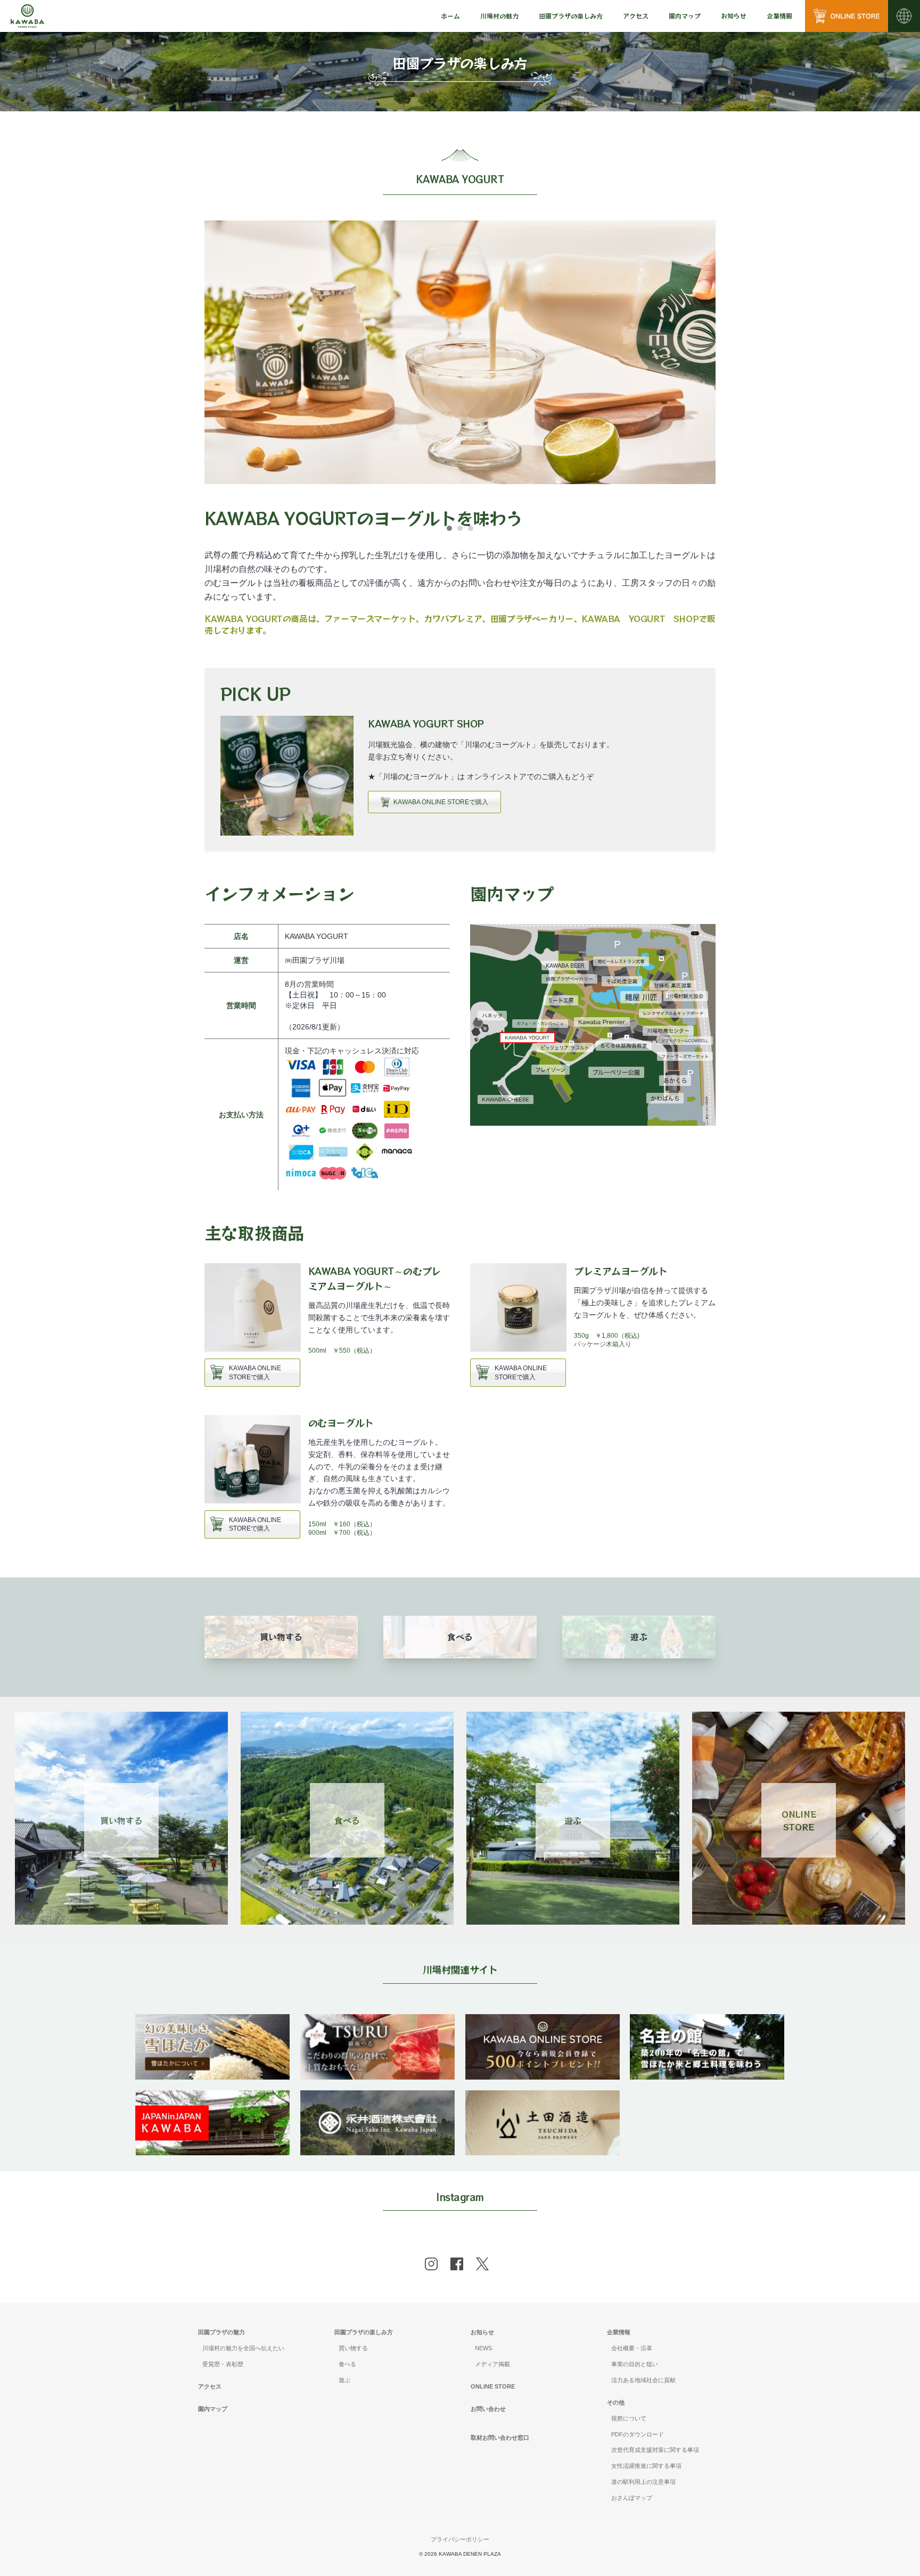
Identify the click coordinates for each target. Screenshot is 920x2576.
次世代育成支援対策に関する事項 (655, 2450)
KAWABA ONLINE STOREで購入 (441, 802)
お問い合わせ (488, 2409)
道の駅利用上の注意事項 (643, 2482)
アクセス (636, 16)
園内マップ (685, 16)
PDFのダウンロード (638, 2434)
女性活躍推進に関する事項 (646, 2466)
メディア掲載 (492, 2364)
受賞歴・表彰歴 (223, 2364)
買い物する (121, 1820)
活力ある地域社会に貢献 (643, 2380)
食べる (347, 1820)
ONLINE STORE (493, 2386)
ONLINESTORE (799, 1820)
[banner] (212, 2021)
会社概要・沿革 (632, 2348)
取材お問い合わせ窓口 (500, 2438)
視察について (629, 2418)
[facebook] (457, 2264)
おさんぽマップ (632, 2498)
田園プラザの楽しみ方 (364, 2332)
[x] (482, 2264)
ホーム (450, 16)
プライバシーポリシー (460, 2539)
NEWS (483, 2348)
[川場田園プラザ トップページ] (27, 16)
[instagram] (431, 2264)
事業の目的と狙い (635, 2364)
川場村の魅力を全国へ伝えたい (243, 2348)
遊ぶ (573, 1820)
